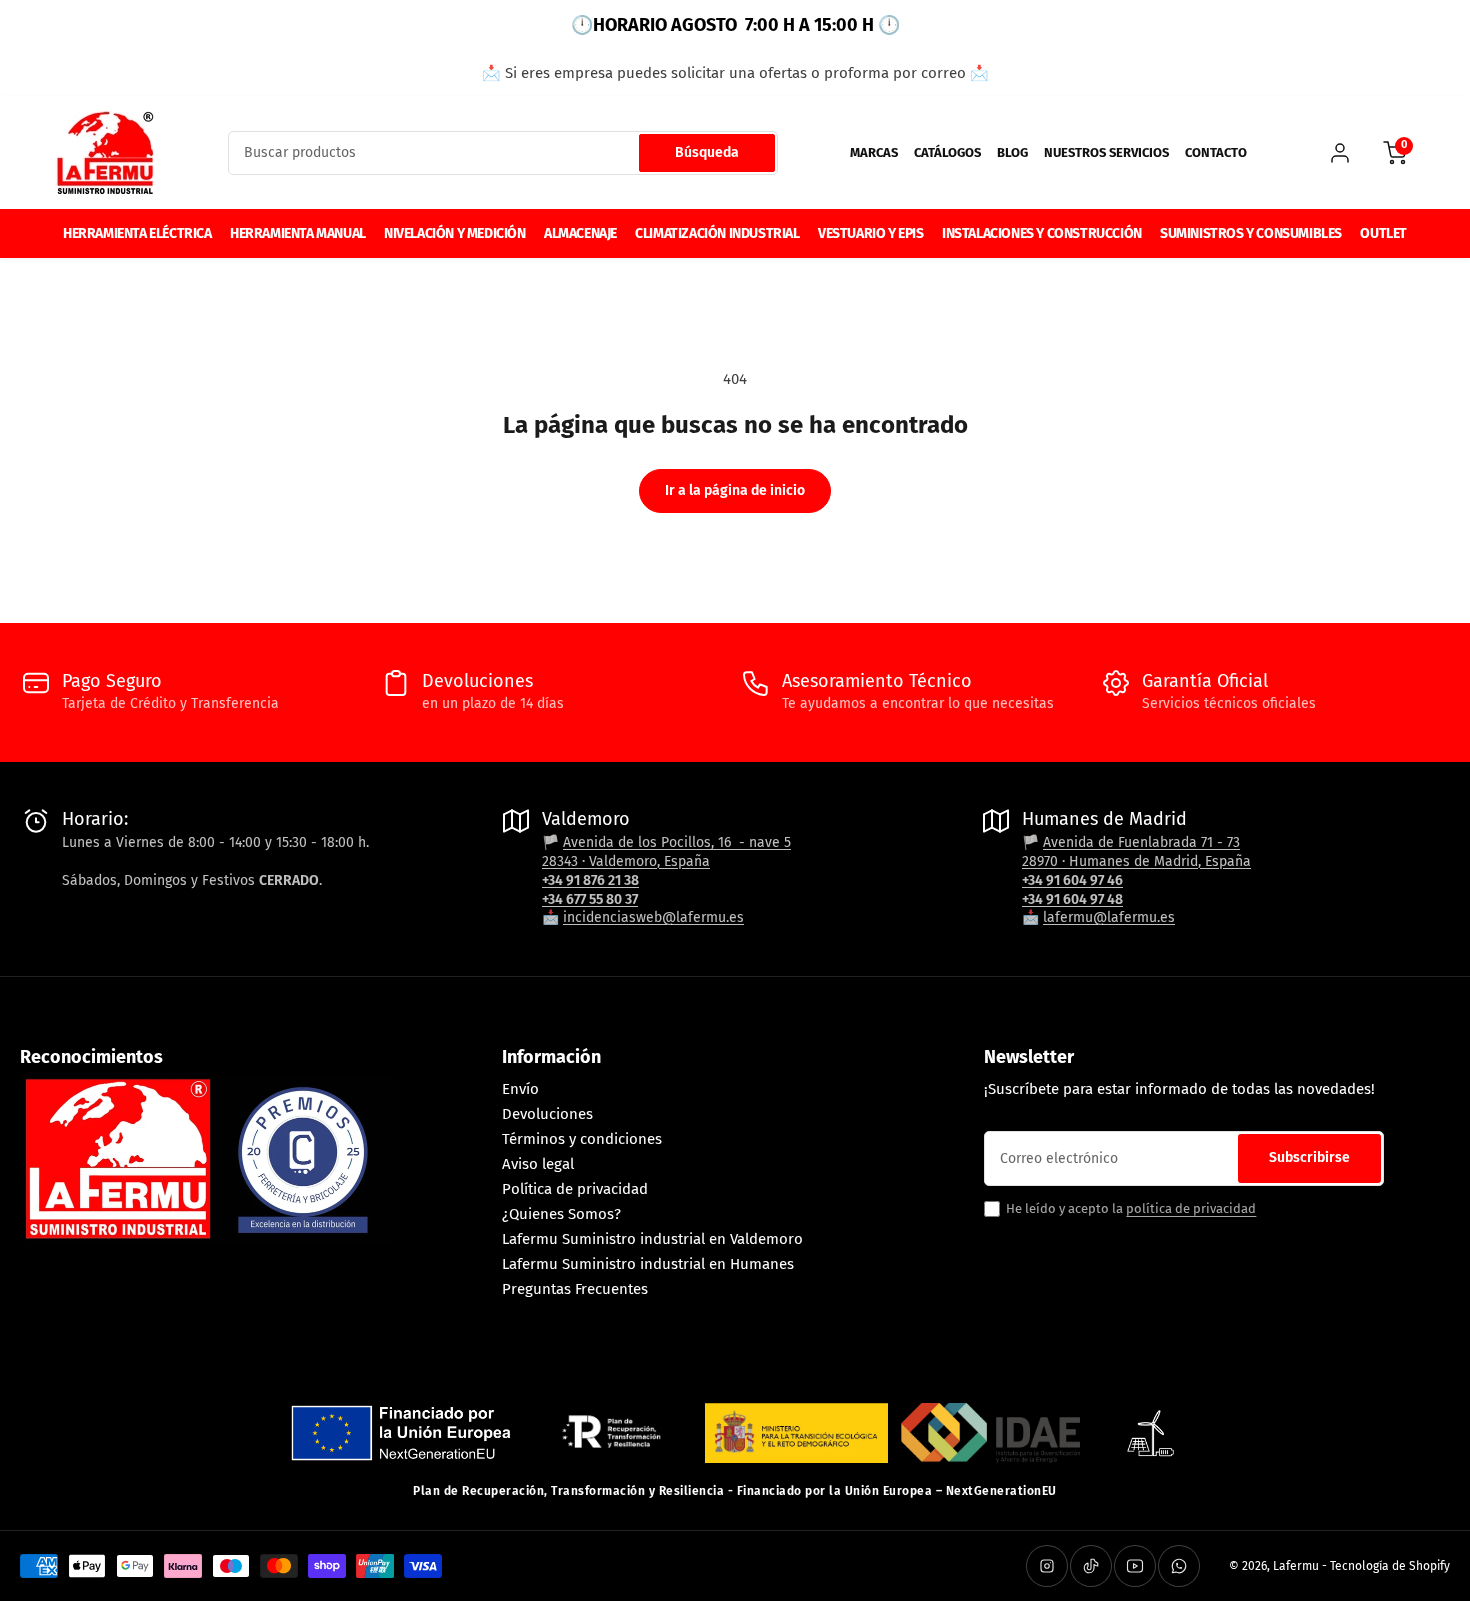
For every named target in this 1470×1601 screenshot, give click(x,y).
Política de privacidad (575, 1189)
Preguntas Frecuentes (575, 1289)
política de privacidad (1191, 1208)
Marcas (874, 152)
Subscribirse (1309, 1157)
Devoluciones (547, 1114)
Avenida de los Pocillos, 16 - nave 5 (677, 842)
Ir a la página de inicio (735, 490)
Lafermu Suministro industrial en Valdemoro (652, 1239)
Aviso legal (538, 1164)
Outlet (1383, 233)
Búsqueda (707, 152)
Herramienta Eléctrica (137, 233)
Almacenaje (580, 233)
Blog (1012, 152)
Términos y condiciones (582, 1139)
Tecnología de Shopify (1390, 1566)
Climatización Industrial (717, 233)
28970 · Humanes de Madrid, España (1136, 861)
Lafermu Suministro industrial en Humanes (648, 1264)
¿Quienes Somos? (561, 1214)
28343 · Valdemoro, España (626, 861)
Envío (520, 1089)
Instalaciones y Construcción (1042, 233)
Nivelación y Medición (455, 233)
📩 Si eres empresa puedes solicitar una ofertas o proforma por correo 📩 (735, 73)
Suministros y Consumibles (1251, 233)
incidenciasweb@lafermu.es (653, 917)
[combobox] (503, 153)
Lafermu (1296, 1566)
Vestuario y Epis (871, 233)
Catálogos (947, 152)
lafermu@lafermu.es (1109, 917)
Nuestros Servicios (1106, 152)
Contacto (1216, 152)
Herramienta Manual (298, 233)
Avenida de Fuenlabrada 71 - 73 (1141, 842)
